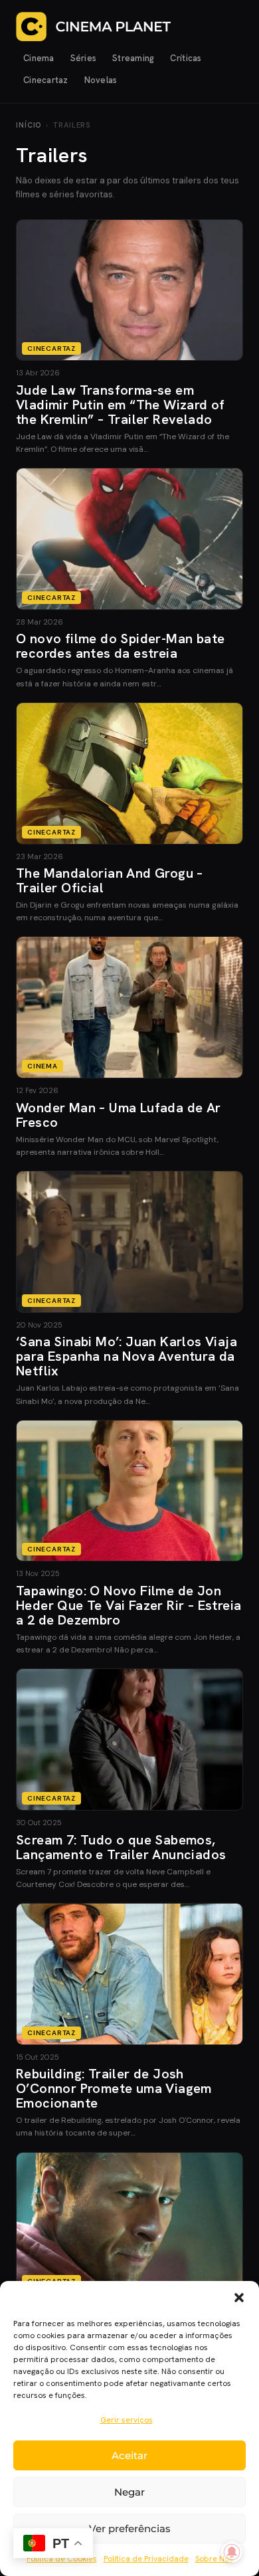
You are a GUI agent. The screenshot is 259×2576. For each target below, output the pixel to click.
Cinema (39, 58)
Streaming (133, 58)
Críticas (186, 58)
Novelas (101, 80)
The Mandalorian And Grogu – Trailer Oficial (110, 880)
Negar (129, 2492)
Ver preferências (130, 2528)
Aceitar (129, 2455)
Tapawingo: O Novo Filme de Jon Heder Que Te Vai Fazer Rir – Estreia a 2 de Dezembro (129, 1605)
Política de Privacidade (146, 2559)
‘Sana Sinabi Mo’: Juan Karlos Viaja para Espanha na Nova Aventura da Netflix (127, 1356)
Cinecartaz (46, 80)
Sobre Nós (214, 2559)
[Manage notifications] (232, 2552)
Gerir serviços (127, 2420)
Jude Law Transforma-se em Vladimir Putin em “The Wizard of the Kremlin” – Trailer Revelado (121, 405)
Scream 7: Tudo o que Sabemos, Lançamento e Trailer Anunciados (121, 1847)
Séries (84, 58)
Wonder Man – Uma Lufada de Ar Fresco (119, 1115)
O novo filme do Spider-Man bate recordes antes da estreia (120, 646)
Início (29, 125)
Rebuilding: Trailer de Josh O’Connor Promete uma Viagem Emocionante (114, 2088)
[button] (239, 2298)
